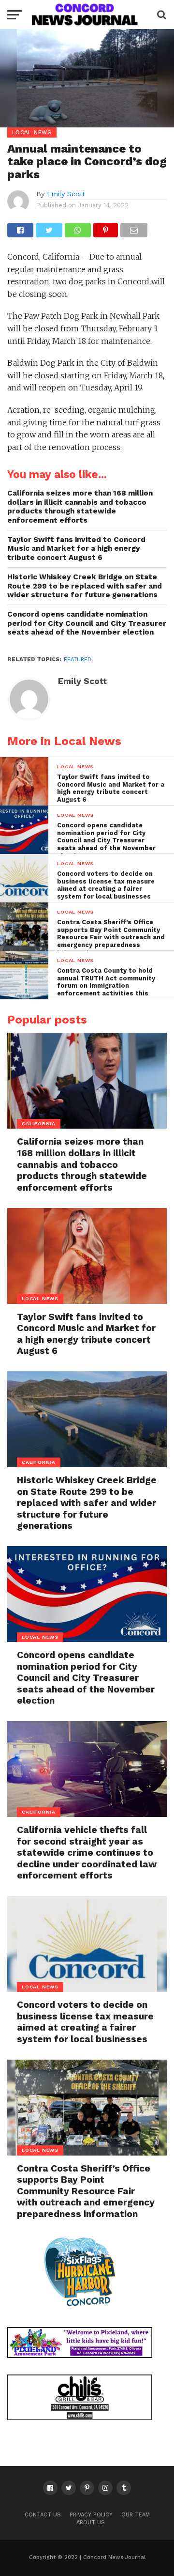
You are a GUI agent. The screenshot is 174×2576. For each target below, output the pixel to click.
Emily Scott (66, 194)
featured (78, 660)
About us (91, 2522)
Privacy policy (91, 2515)
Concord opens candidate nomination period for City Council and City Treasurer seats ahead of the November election (87, 623)
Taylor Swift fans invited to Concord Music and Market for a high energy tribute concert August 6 (76, 549)
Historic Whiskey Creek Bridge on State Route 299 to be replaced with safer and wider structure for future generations (85, 586)
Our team (136, 2515)
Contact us (43, 2515)
